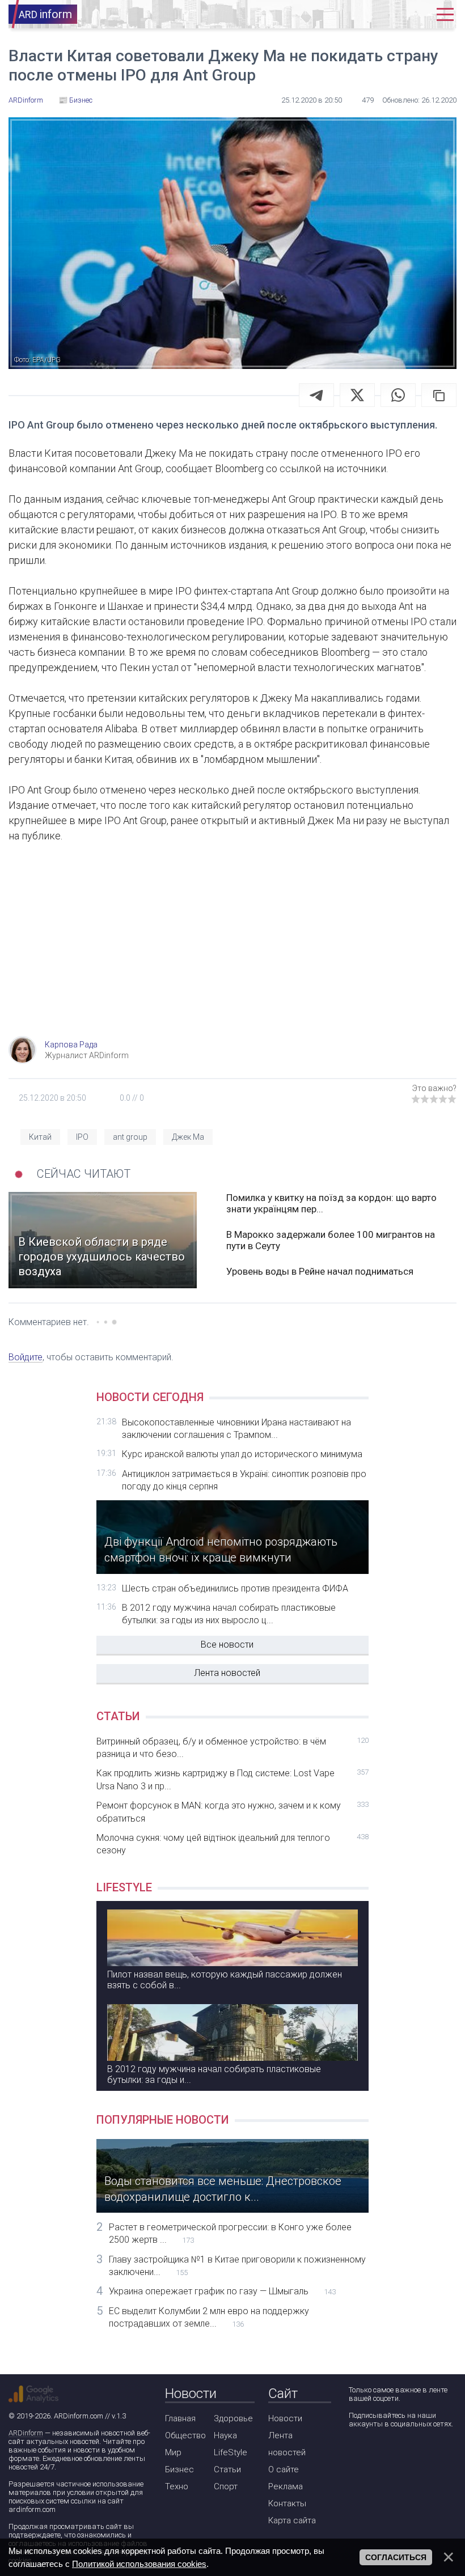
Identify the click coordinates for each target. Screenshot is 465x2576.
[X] (357, 395)
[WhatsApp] (398, 395)
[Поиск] (382, 14)
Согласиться (396, 2557)
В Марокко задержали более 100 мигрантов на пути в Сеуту (331, 1240)
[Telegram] (316, 395)
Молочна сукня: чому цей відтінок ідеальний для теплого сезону (232, 1844)
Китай (40, 1137)
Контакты (287, 2503)
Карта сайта (292, 2520)
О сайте (284, 2469)
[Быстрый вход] (416, 14)
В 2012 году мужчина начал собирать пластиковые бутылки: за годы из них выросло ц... (229, 1614)
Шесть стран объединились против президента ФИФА (235, 1588)
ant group (130, 1137)
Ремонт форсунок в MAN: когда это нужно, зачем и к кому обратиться (232, 1812)
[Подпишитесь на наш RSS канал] (421, 2454)
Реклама (286, 2486)
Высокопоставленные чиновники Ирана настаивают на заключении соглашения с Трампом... (236, 1429)
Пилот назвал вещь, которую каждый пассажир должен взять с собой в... (225, 1980)
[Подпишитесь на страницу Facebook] (356, 2454)
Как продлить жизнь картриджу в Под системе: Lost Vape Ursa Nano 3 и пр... (232, 1779)
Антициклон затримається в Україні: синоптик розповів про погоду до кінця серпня (244, 1480)
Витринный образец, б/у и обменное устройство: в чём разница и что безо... (232, 1748)
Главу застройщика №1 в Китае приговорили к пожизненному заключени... (237, 2266)
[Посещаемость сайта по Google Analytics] (33, 2394)
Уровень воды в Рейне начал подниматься (320, 1271)
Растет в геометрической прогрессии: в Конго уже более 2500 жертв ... (230, 2233)
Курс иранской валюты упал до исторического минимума (242, 1454)
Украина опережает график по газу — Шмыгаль (222, 2291)
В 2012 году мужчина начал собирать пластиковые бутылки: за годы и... (214, 2074)
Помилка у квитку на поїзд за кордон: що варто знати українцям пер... (331, 1203)
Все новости (227, 1645)
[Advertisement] (232, 945)
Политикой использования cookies (139, 2564)
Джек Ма (188, 1137)
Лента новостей (227, 1673)
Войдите (26, 1357)
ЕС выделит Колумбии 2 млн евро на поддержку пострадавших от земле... (209, 2317)
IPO (82, 1137)
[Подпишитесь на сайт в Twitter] (389, 2454)
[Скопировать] (439, 395)
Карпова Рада (71, 1045)
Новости (285, 2418)
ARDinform (26, 2433)
